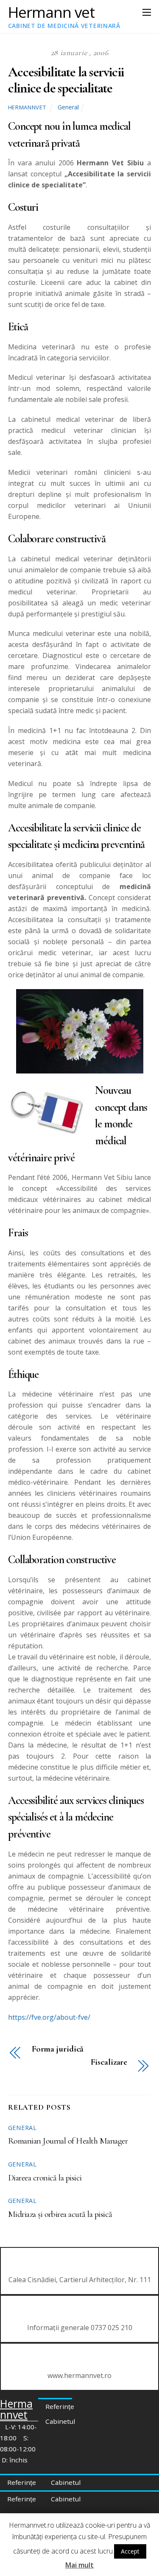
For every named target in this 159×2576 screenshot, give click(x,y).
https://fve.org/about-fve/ (49, 2017)
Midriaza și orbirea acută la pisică (60, 2214)
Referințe (60, 2406)
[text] (80, 1560)
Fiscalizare (109, 2062)
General (68, 107)
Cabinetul (60, 2421)
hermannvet (27, 107)
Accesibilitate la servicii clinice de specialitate (66, 80)
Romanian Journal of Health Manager (68, 2141)
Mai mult (79, 2565)
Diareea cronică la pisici (45, 2178)
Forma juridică (58, 2049)
